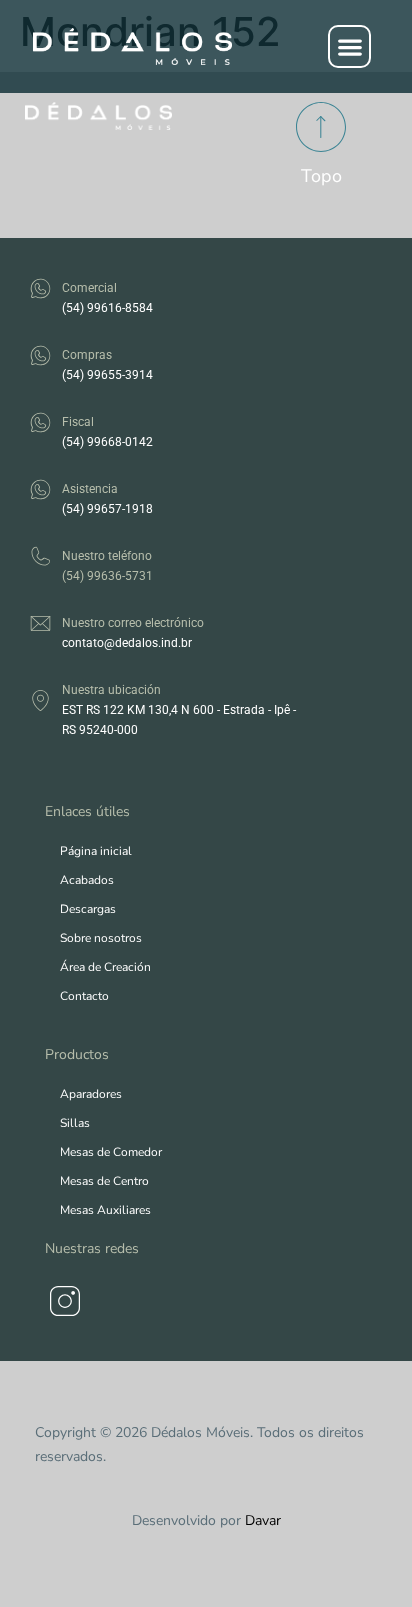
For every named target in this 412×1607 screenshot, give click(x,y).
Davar (263, 1520)
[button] (349, 46)
